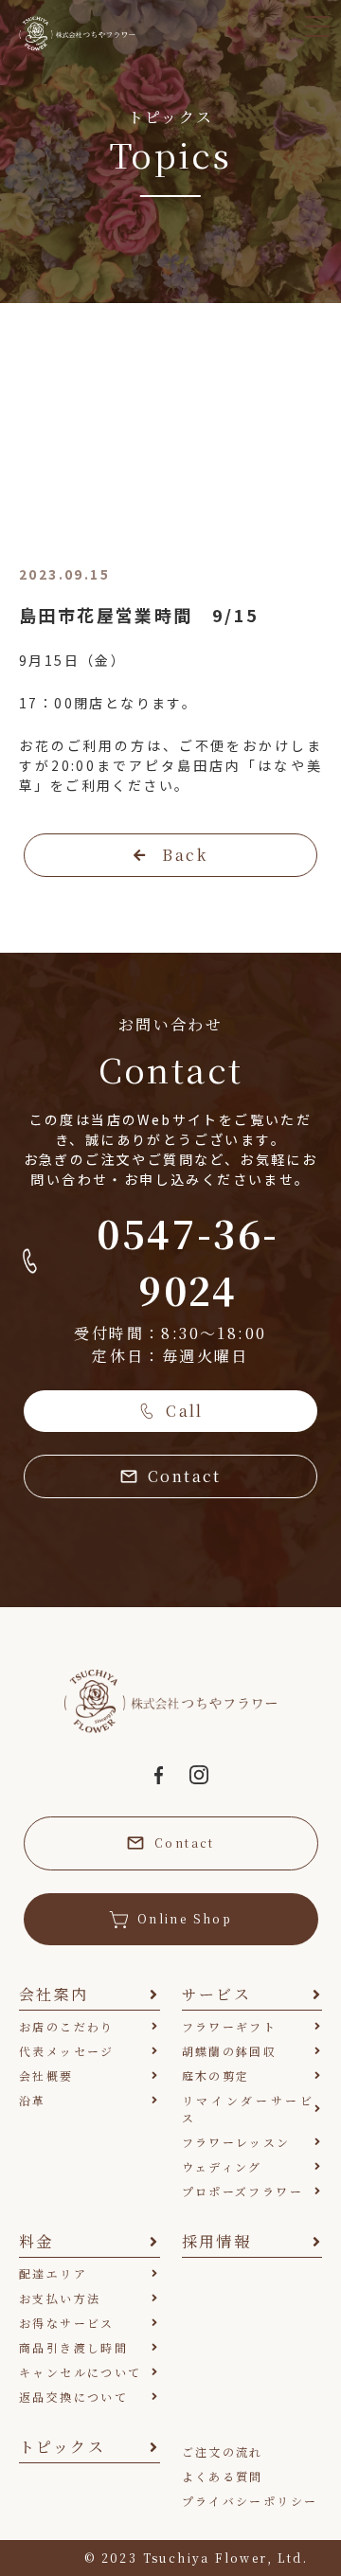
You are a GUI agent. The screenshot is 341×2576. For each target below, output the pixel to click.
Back (185, 855)
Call (185, 1411)
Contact (185, 1476)
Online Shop (185, 1918)
